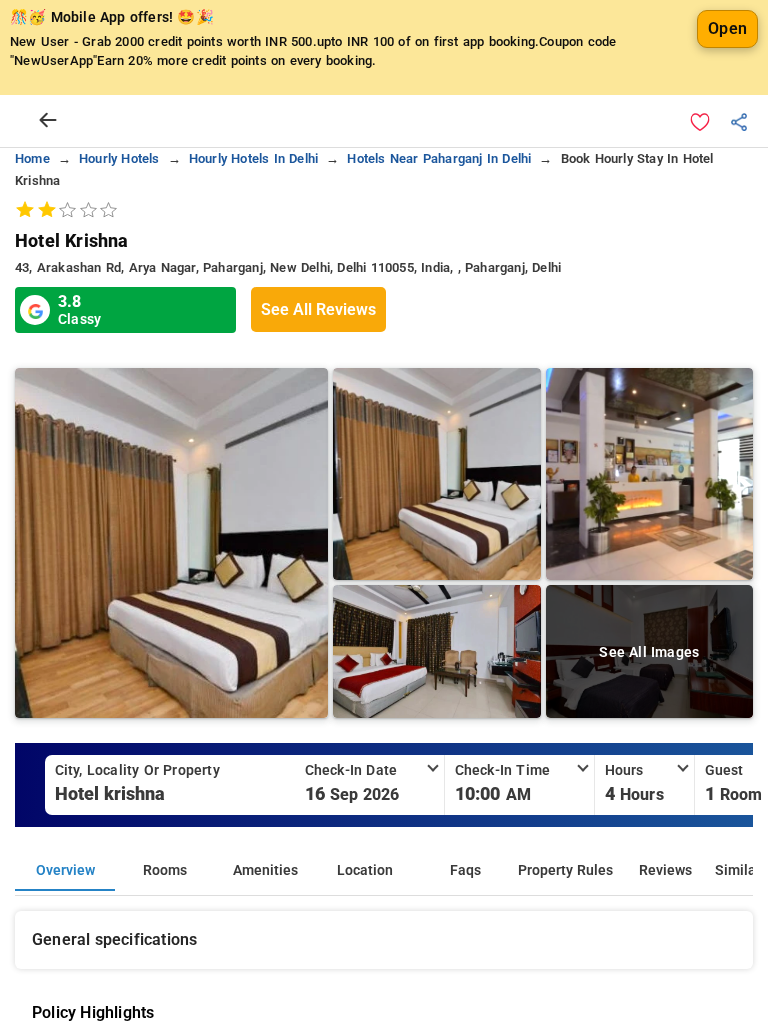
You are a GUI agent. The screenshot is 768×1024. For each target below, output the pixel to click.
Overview (65, 870)
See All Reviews (318, 309)
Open (727, 28)
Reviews (665, 870)
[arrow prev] (48, 121)
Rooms (165, 870)
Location (365, 870)
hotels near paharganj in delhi (439, 158)
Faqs (465, 870)
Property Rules (565, 870)
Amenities (265, 870)
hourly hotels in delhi (253, 158)
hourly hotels (119, 158)
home (32, 158)
